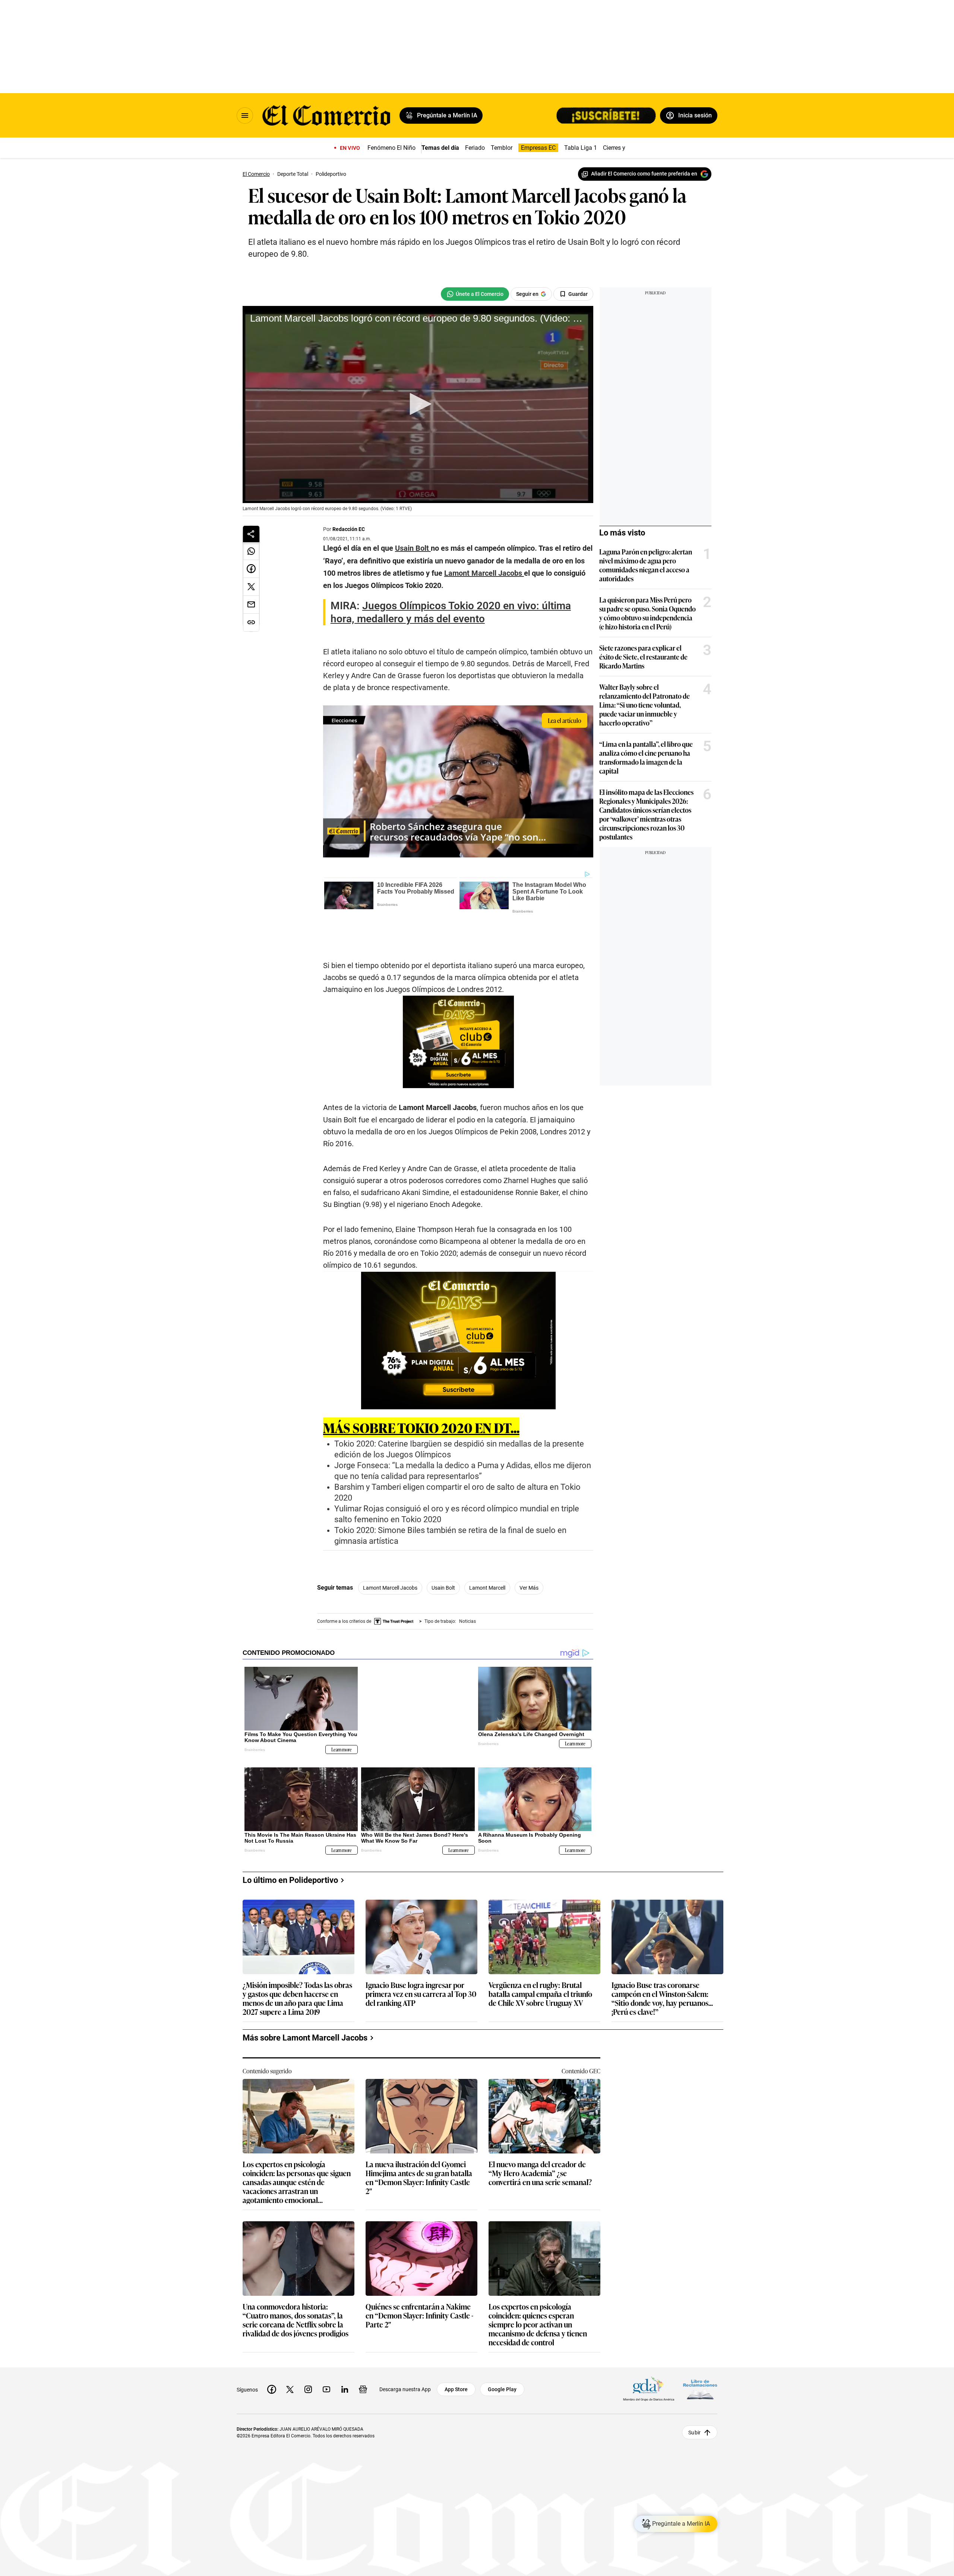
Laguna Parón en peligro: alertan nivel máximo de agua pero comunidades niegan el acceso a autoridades (646, 565)
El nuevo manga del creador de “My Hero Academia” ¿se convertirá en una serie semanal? (540, 2135)
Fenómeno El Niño (391, 148)
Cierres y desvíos (625, 148)
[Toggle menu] (245, 116)
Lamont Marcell (487, 1561)
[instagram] (308, 2351)
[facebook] (272, 2351)
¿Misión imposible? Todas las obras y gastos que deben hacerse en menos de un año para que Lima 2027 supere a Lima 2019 (297, 1959)
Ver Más (529, 1561)
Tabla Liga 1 (581, 148)
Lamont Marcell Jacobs (390, 1561)
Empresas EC (538, 148)
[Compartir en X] (251, 587)
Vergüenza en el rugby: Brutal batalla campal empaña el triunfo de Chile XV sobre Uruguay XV (540, 1955)
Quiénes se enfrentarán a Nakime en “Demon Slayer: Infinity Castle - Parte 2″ (419, 2277)
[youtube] (326, 2351)
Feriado (475, 148)
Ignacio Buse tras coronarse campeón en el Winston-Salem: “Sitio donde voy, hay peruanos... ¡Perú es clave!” (662, 1959)
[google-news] (363, 2351)
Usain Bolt (443, 1561)
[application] (418, 404)
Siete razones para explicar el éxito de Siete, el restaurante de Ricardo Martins (643, 657)
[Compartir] (251, 534)
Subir (694, 2394)
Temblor (502, 148)
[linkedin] (345, 2351)
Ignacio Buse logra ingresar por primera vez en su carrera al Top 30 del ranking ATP (421, 1955)
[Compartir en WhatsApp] (251, 551)
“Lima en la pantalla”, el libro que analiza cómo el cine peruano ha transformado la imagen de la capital (646, 757)
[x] (290, 2351)
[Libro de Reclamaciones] (700, 2351)
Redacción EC (349, 529)
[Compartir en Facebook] (251, 569)
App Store (456, 2351)
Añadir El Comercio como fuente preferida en (644, 174)
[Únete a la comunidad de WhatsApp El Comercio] (475, 294)
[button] (418, 404)
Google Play (502, 2351)
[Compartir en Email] (251, 605)
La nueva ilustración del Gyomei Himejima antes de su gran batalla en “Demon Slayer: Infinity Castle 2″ (419, 2139)
